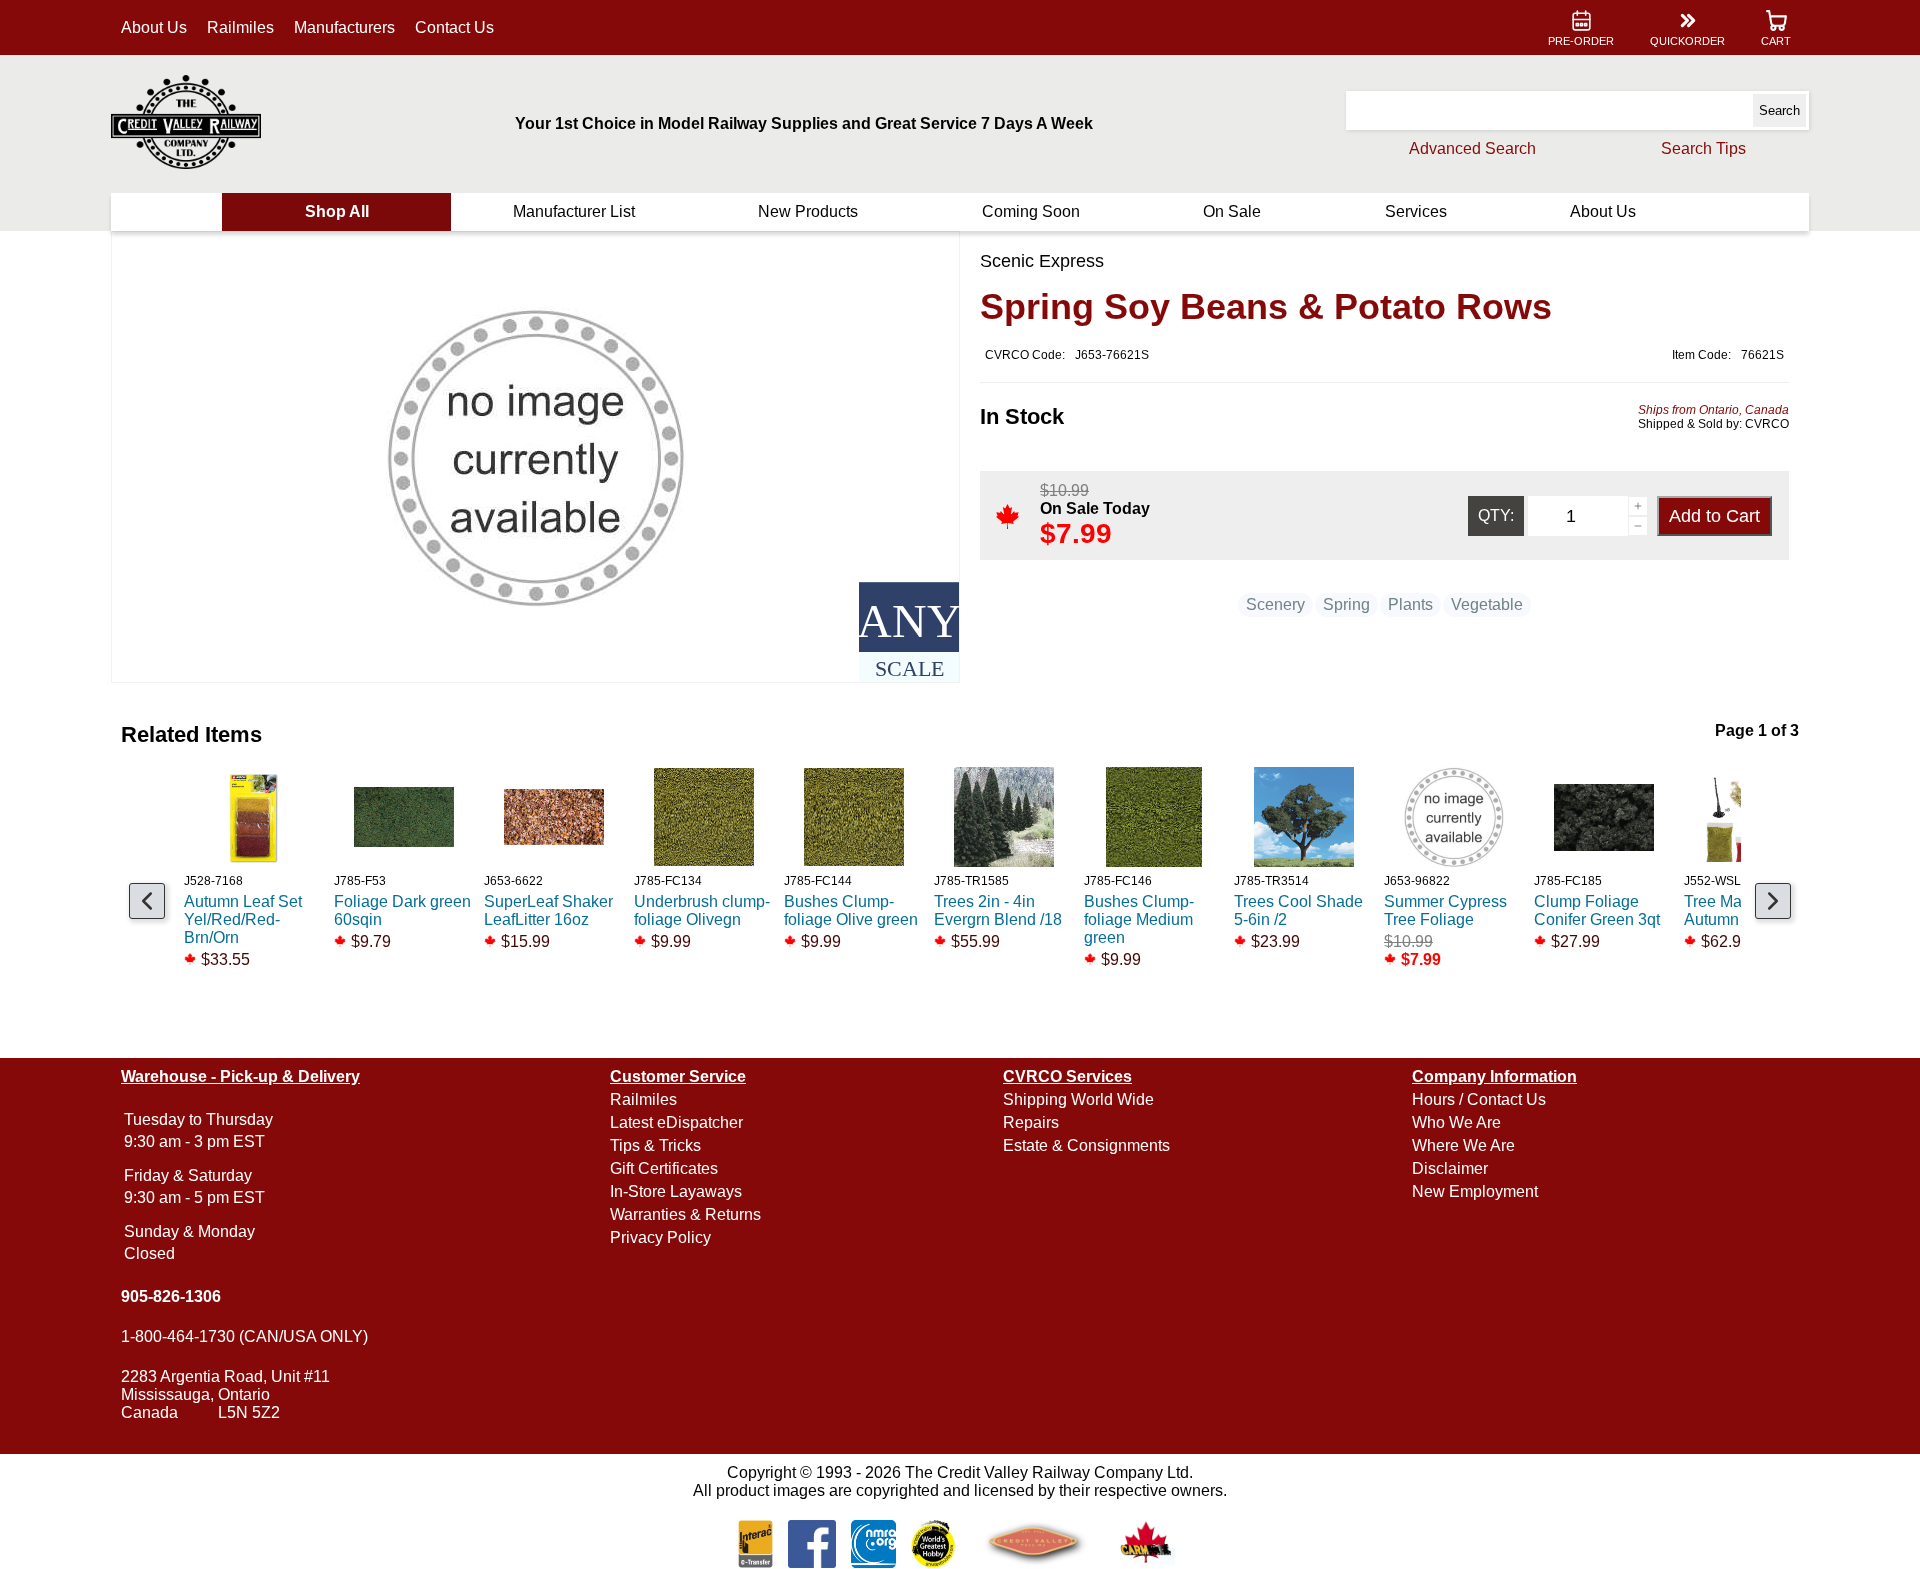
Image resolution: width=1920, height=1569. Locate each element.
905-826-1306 (171, 1296)
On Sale (1232, 211)
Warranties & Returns (685, 1214)
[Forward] (1773, 901)
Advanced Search (1472, 148)
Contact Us (454, 27)
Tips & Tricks (655, 1145)
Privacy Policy (660, 1237)
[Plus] (1638, 506)
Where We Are (1463, 1145)
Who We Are (1456, 1122)
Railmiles (240, 27)
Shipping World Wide (1078, 1099)
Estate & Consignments (1086, 1145)
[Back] (147, 901)
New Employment (1475, 1191)
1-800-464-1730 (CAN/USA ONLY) (244, 1336)
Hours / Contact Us (1479, 1099)
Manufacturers (344, 27)
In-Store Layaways (676, 1191)
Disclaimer (1450, 1168)
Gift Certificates (664, 1168)
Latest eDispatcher (676, 1122)
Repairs (1031, 1122)
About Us (154, 27)
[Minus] (1638, 526)
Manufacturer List (574, 211)
